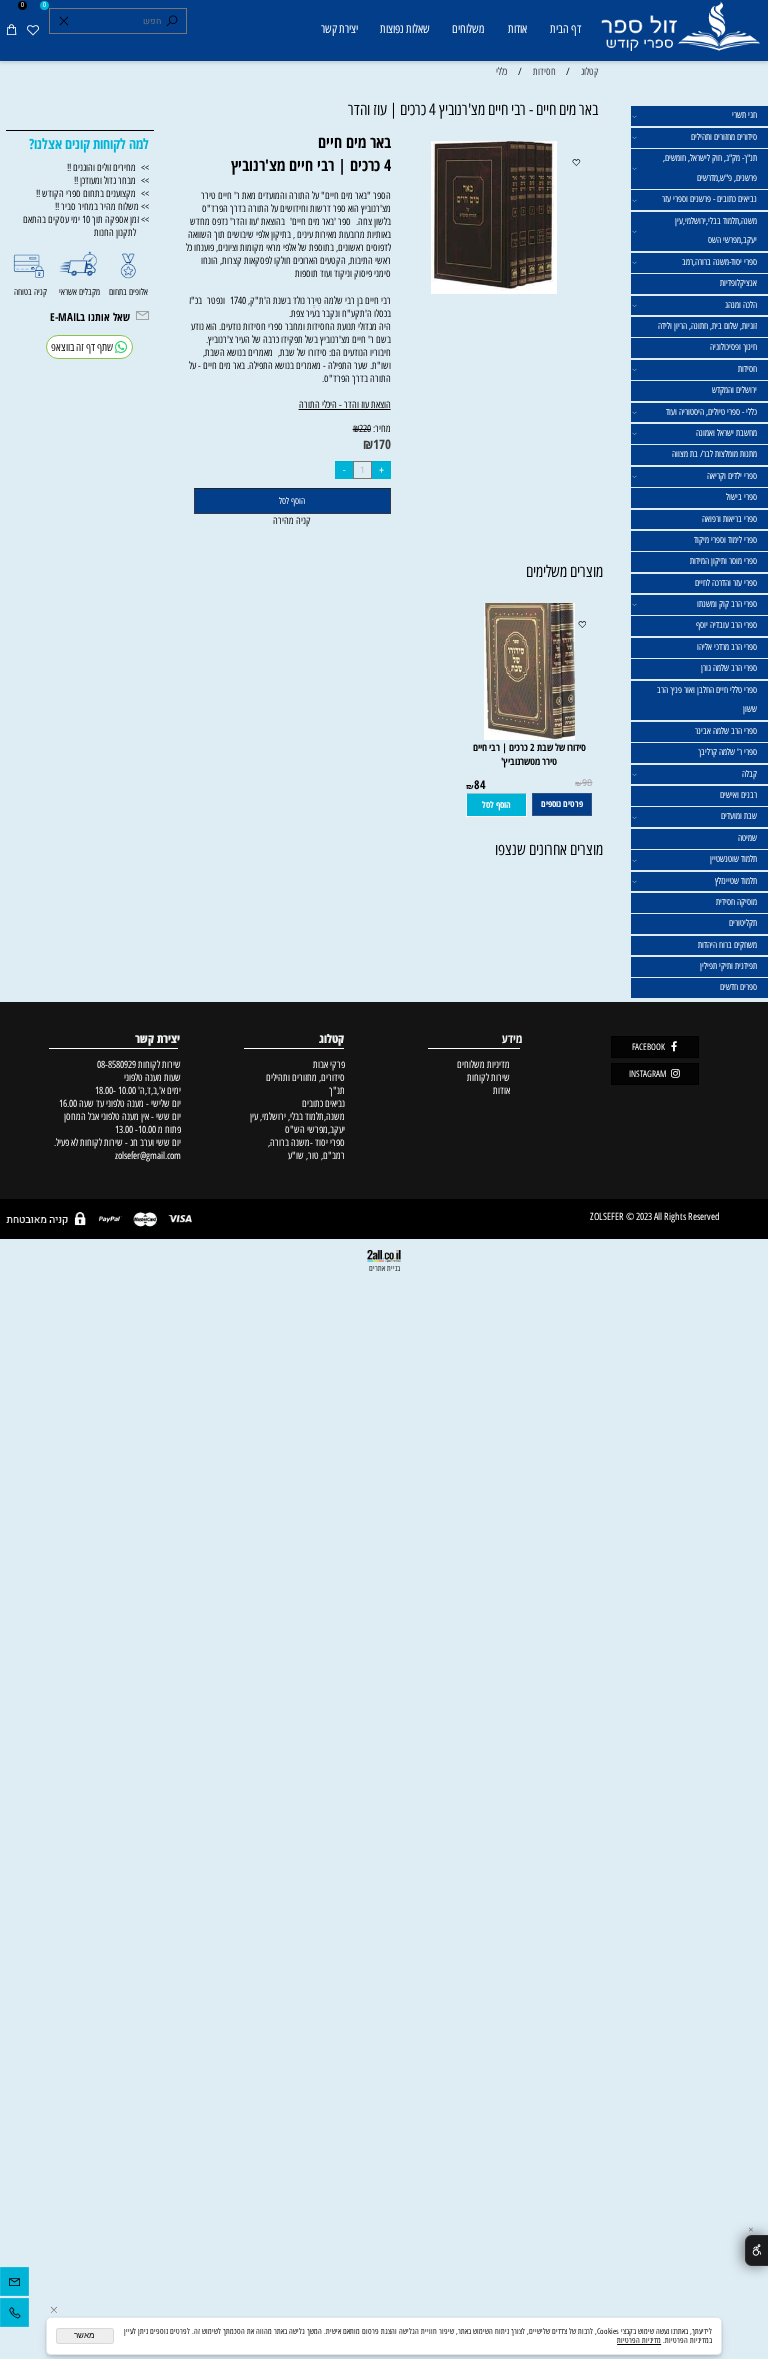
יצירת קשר (339, 29)
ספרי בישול (741, 497)
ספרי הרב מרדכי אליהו (727, 647)
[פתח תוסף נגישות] (756, 2250)
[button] (496, 805)
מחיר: (381, 428)
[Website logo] (679, 32)
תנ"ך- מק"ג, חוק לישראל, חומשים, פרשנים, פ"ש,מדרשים (710, 168)
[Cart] (11, 30)
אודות (517, 29)
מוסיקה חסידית (736, 902)
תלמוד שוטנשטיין (733, 859)
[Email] (14, 2284)
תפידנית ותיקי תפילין (728, 966)
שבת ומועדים (739, 816)
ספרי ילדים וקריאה (732, 476)
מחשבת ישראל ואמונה (726, 433)
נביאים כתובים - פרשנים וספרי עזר (709, 199)
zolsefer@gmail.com (146, 1155)
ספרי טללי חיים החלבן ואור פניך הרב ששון (707, 700)
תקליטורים (743, 923)
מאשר (84, 2335)
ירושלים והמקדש (734, 390)
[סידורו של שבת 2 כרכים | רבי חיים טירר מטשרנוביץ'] (529, 736)
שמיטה (747, 838)
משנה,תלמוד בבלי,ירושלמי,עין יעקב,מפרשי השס (716, 231)
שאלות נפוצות (405, 29)
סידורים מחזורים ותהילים (724, 137)
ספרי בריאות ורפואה (729, 519)
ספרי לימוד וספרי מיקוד (725, 540)
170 (382, 444)
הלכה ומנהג (741, 305)
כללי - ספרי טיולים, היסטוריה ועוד (711, 412)
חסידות (747, 369)
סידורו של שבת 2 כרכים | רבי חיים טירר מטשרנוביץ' (529, 754)
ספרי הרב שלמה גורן (729, 668)
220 (365, 428)
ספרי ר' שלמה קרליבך (727, 752)
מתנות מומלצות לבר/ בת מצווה (714, 454)
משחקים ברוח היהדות (727, 945)
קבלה (749, 774)
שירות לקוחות (488, 1077)
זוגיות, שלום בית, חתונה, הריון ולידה (707, 326)
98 (587, 783)
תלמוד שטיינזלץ (736, 881)
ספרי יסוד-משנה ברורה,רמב (719, 262)
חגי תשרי (744, 115)
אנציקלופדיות (738, 283)
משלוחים (468, 29)
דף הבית (565, 29)
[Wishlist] (32, 30)
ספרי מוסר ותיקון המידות (723, 561)
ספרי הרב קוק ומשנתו (727, 604)
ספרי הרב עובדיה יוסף (726, 625)
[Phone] (14, 2315)
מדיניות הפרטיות (639, 2340)
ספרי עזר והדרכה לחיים (726, 583)
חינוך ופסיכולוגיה (733, 347)
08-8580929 (116, 1064)
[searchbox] (117, 21)
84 (480, 784)
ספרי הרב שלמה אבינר (726, 731)
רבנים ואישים (738, 795)
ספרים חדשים (738, 987)
